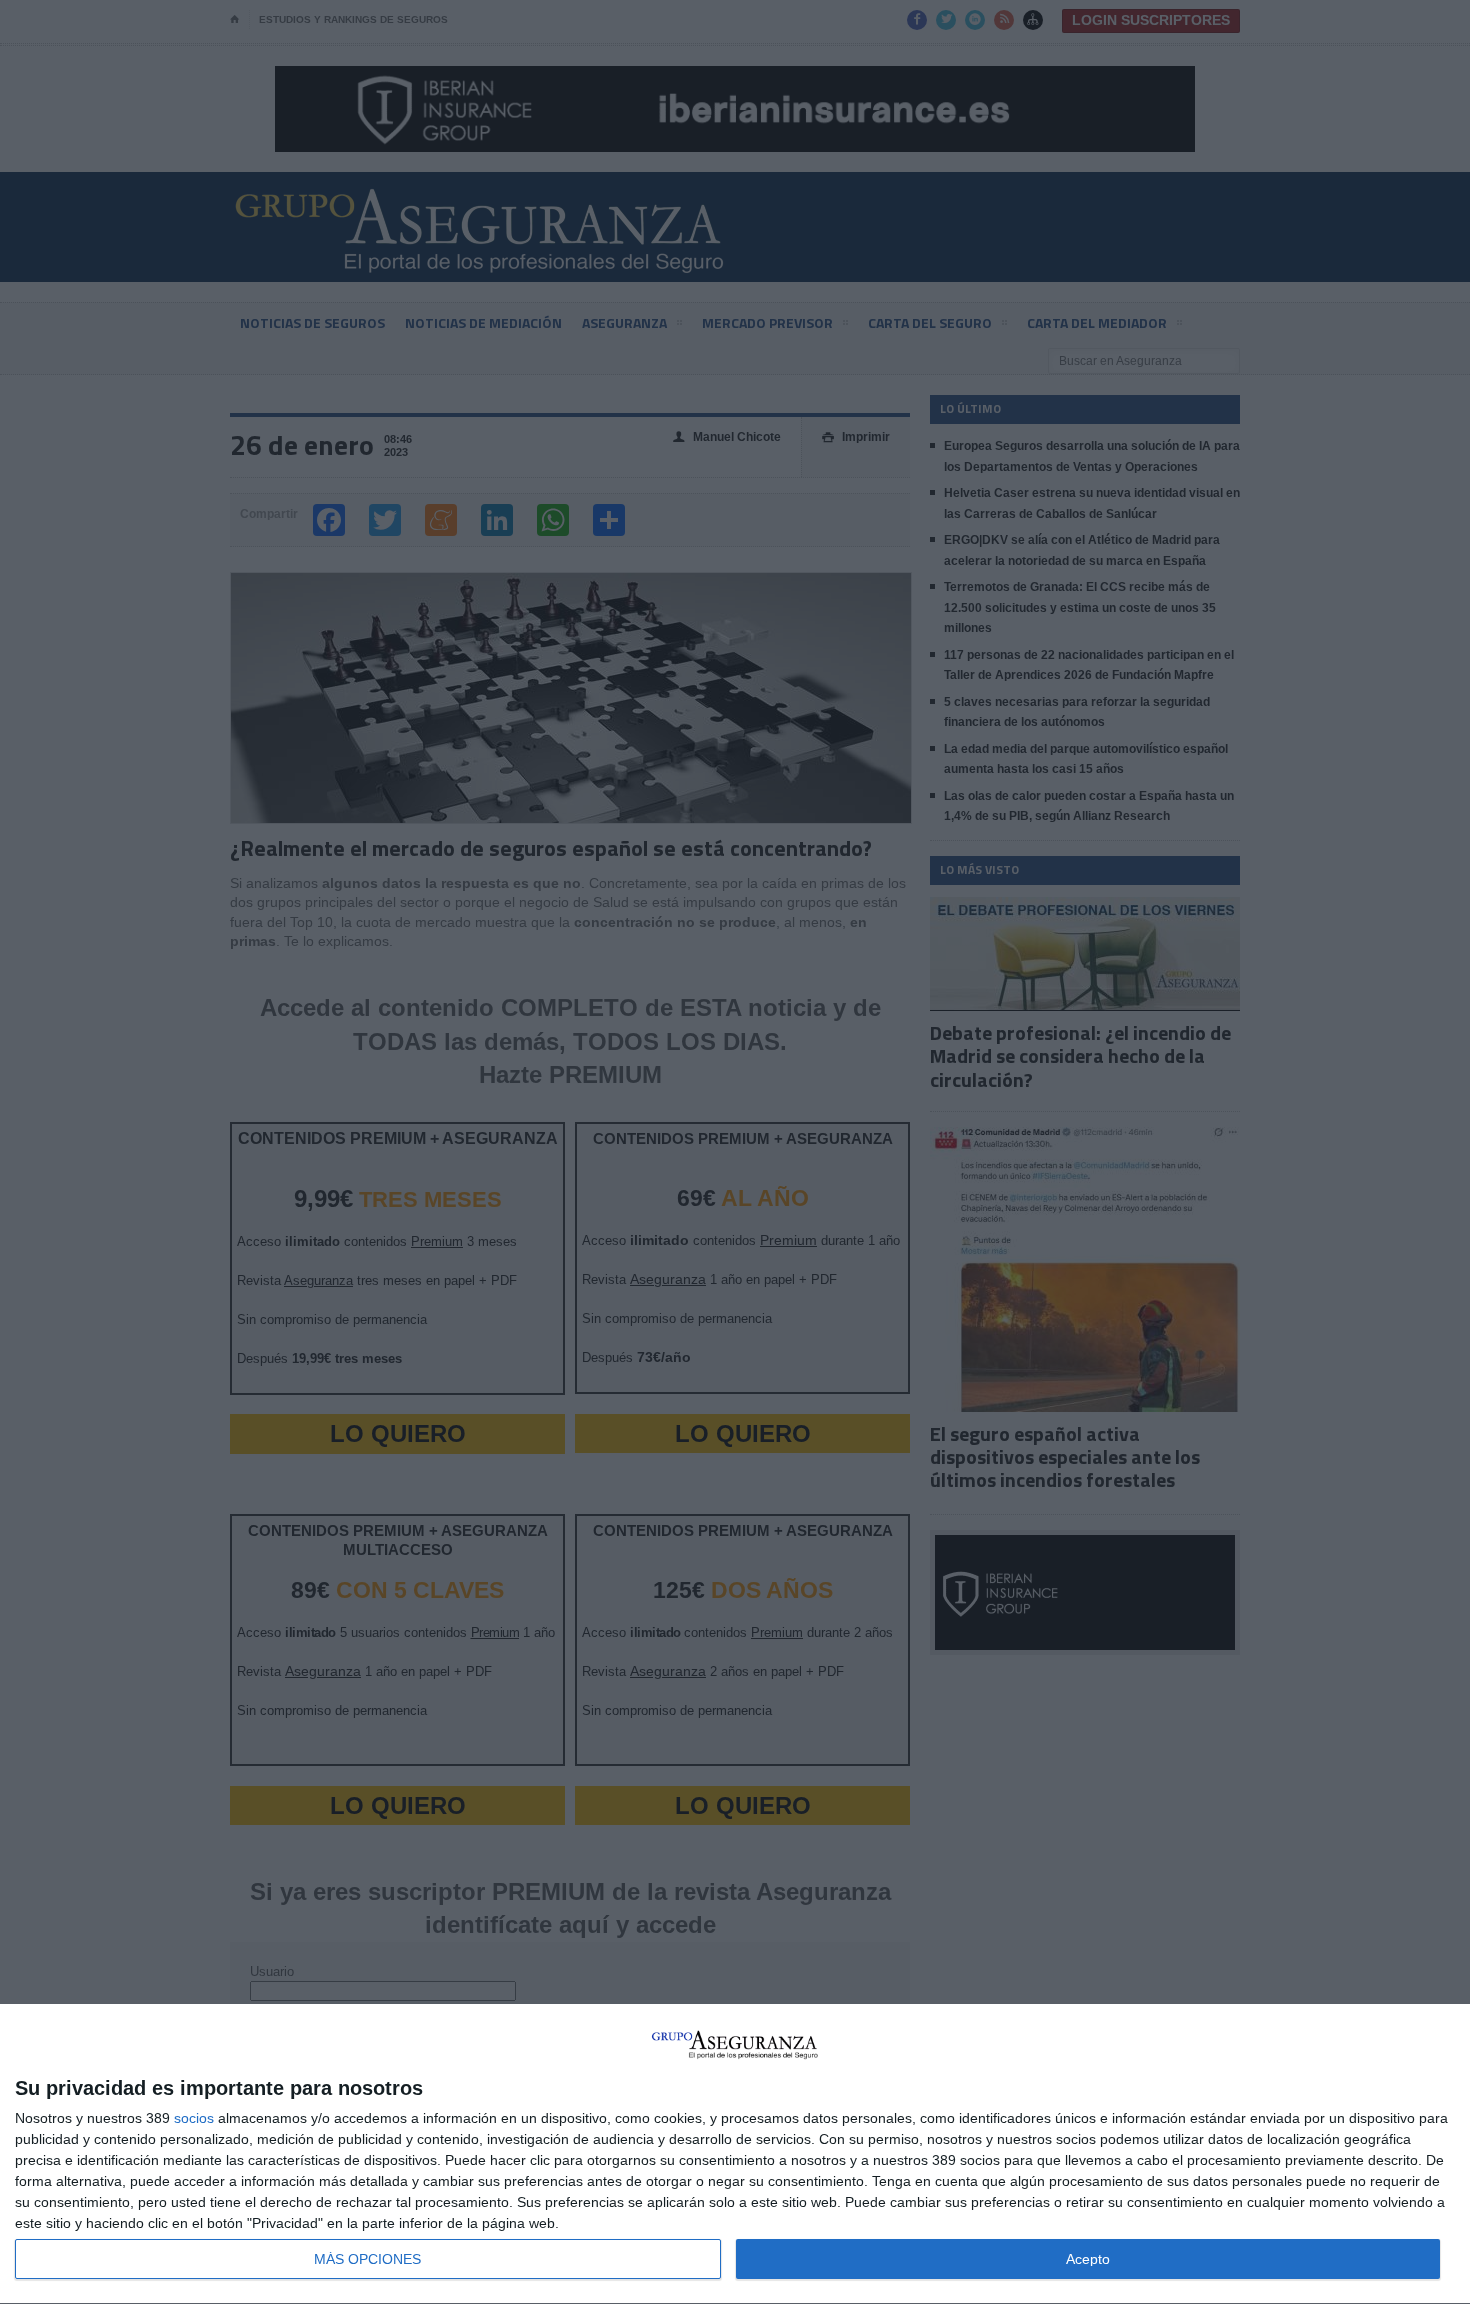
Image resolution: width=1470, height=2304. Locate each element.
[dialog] (735, 2154)
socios (194, 2118)
